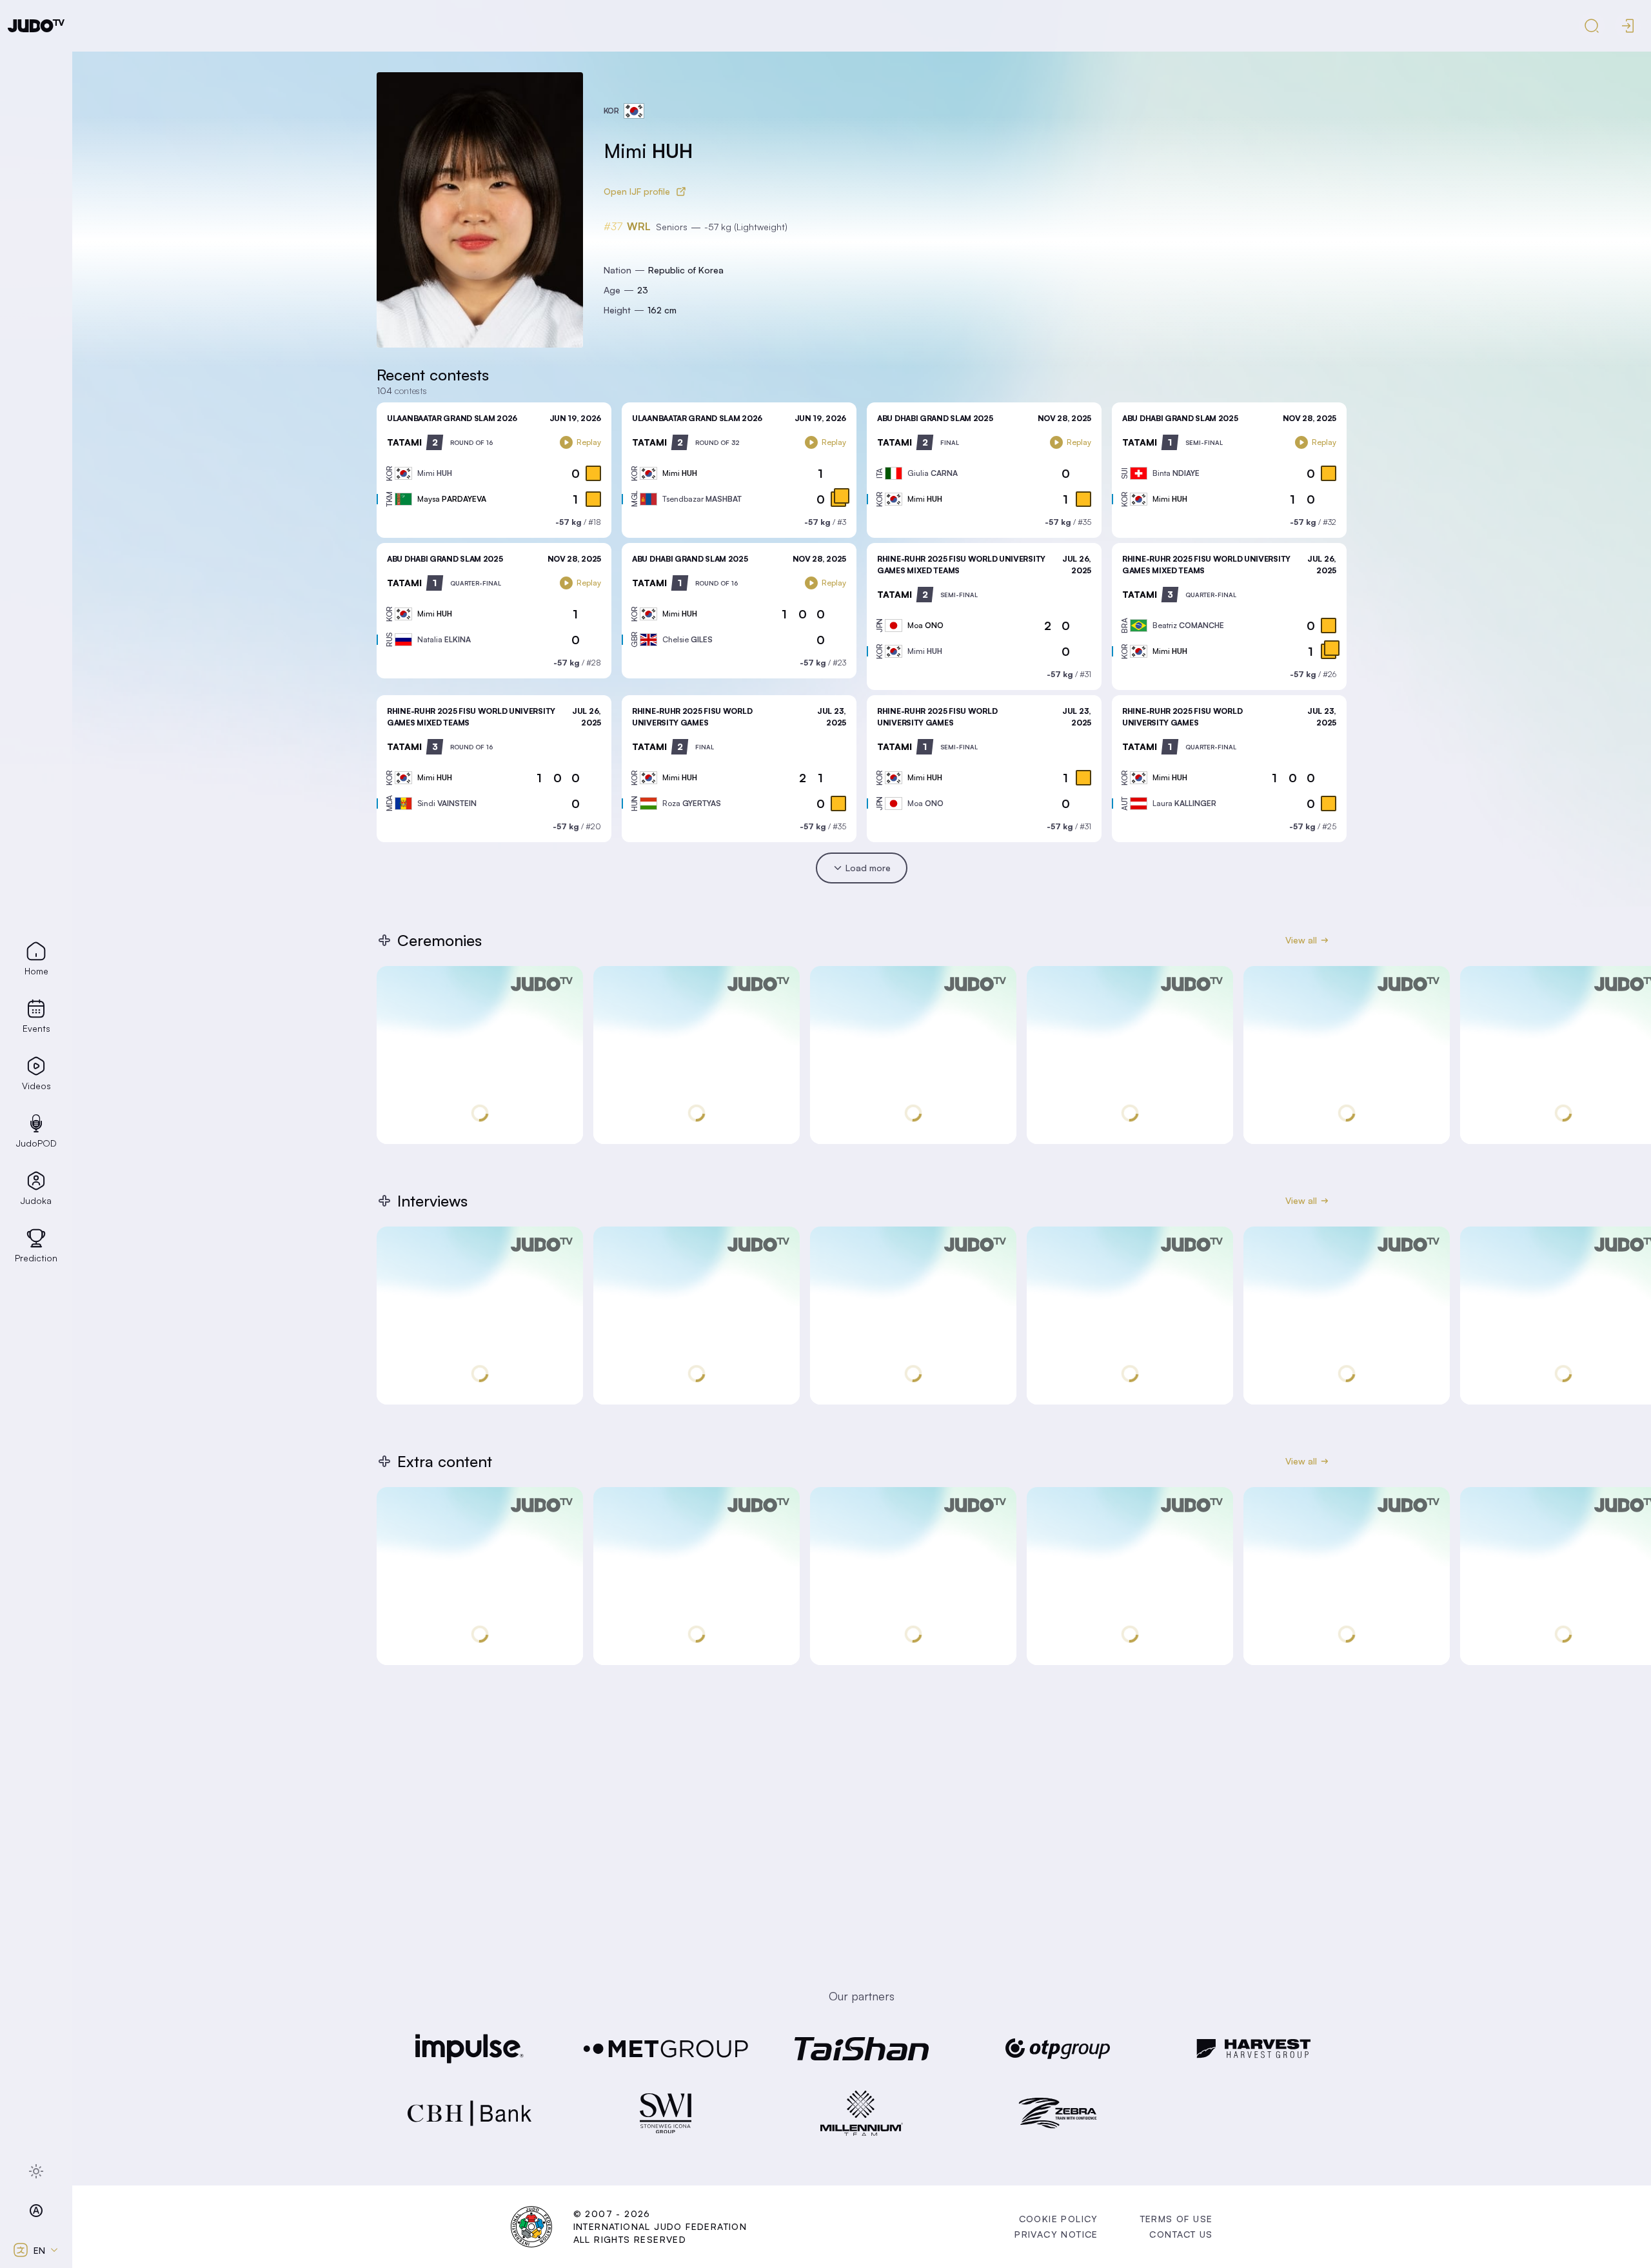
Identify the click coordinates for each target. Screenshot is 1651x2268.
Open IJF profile (637, 191)
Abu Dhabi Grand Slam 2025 (935, 418)
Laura (1184, 803)
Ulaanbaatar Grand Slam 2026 (452, 418)
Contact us (1181, 2234)
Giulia (933, 473)
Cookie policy (1059, 2219)
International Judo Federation (660, 2226)
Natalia (444, 639)
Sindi (447, 803)
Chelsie (687, 639)
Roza (692, 803)
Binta (1176, 473)
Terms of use (1177, 2219)
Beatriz (1188, 625)
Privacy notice (1056, 2234)
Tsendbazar (702, 499)
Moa (925, 625)
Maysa (452, 499)
